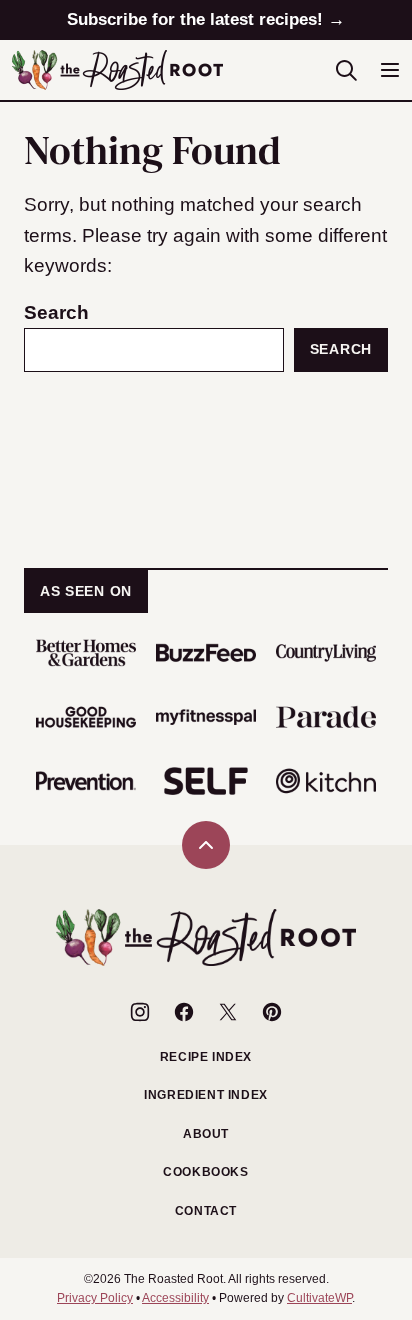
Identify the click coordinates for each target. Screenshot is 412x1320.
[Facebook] (184, 1012)
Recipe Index (206, 1057)
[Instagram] (140, 1012)
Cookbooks (205, 1172)
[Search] (346, 70)
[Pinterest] (272, 1012)
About (206, 1134)
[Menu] (390, 70)
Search (56, 312)
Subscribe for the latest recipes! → (206, 19)
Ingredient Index (206, 1095)
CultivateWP (319, 1298)
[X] (228, 1012)
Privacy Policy (95, 1298)
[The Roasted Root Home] (117, 70)
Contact (206, 1211)
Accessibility (175, 1298)
